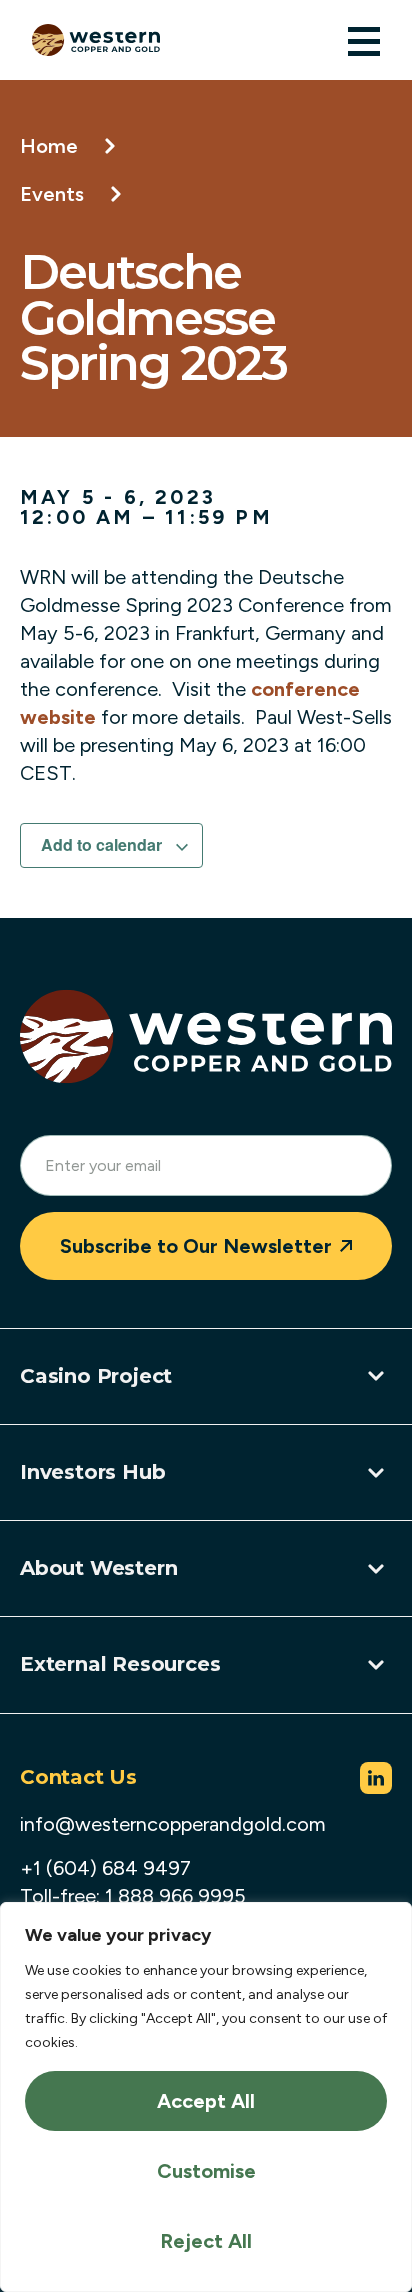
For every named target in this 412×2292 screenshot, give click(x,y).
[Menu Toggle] (364, 41)
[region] (206, 2097)
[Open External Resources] (376, 1665)
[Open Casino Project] (376, 1376)
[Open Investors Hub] (376, 1473)
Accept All (206, 2101)
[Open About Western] (376, 1569)
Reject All (206, 2241)
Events (52, 194)
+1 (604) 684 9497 (105, 1868)
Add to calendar (103, 844)
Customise (206, 2171)
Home (49, 146)
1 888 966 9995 (175, 1896)
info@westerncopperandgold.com (173, 1824)
